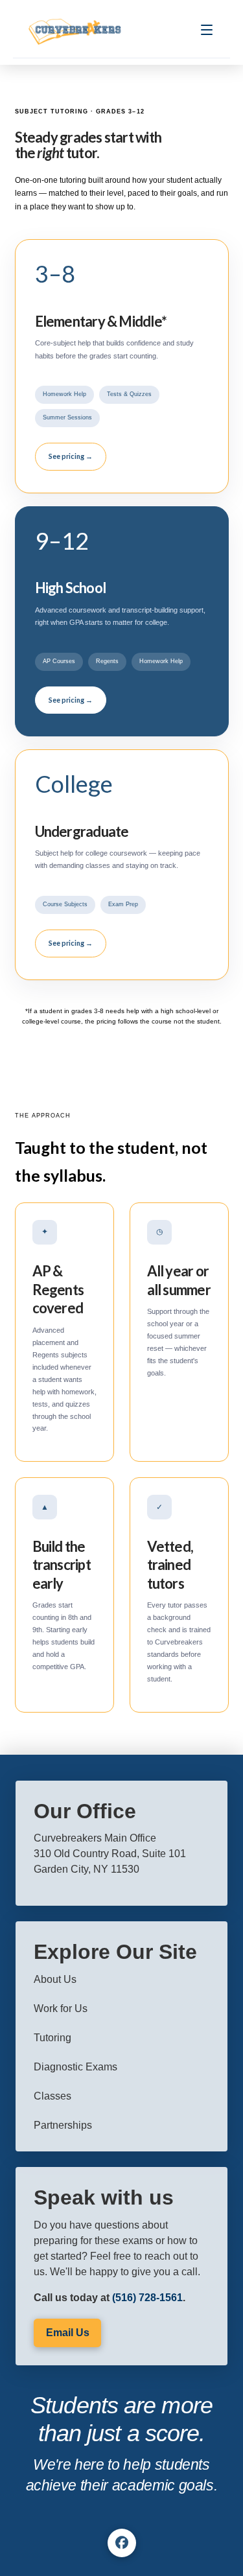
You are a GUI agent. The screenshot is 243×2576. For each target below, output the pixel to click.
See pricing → (71, 456)
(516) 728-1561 (147, 2298)
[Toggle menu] (207, 32)
